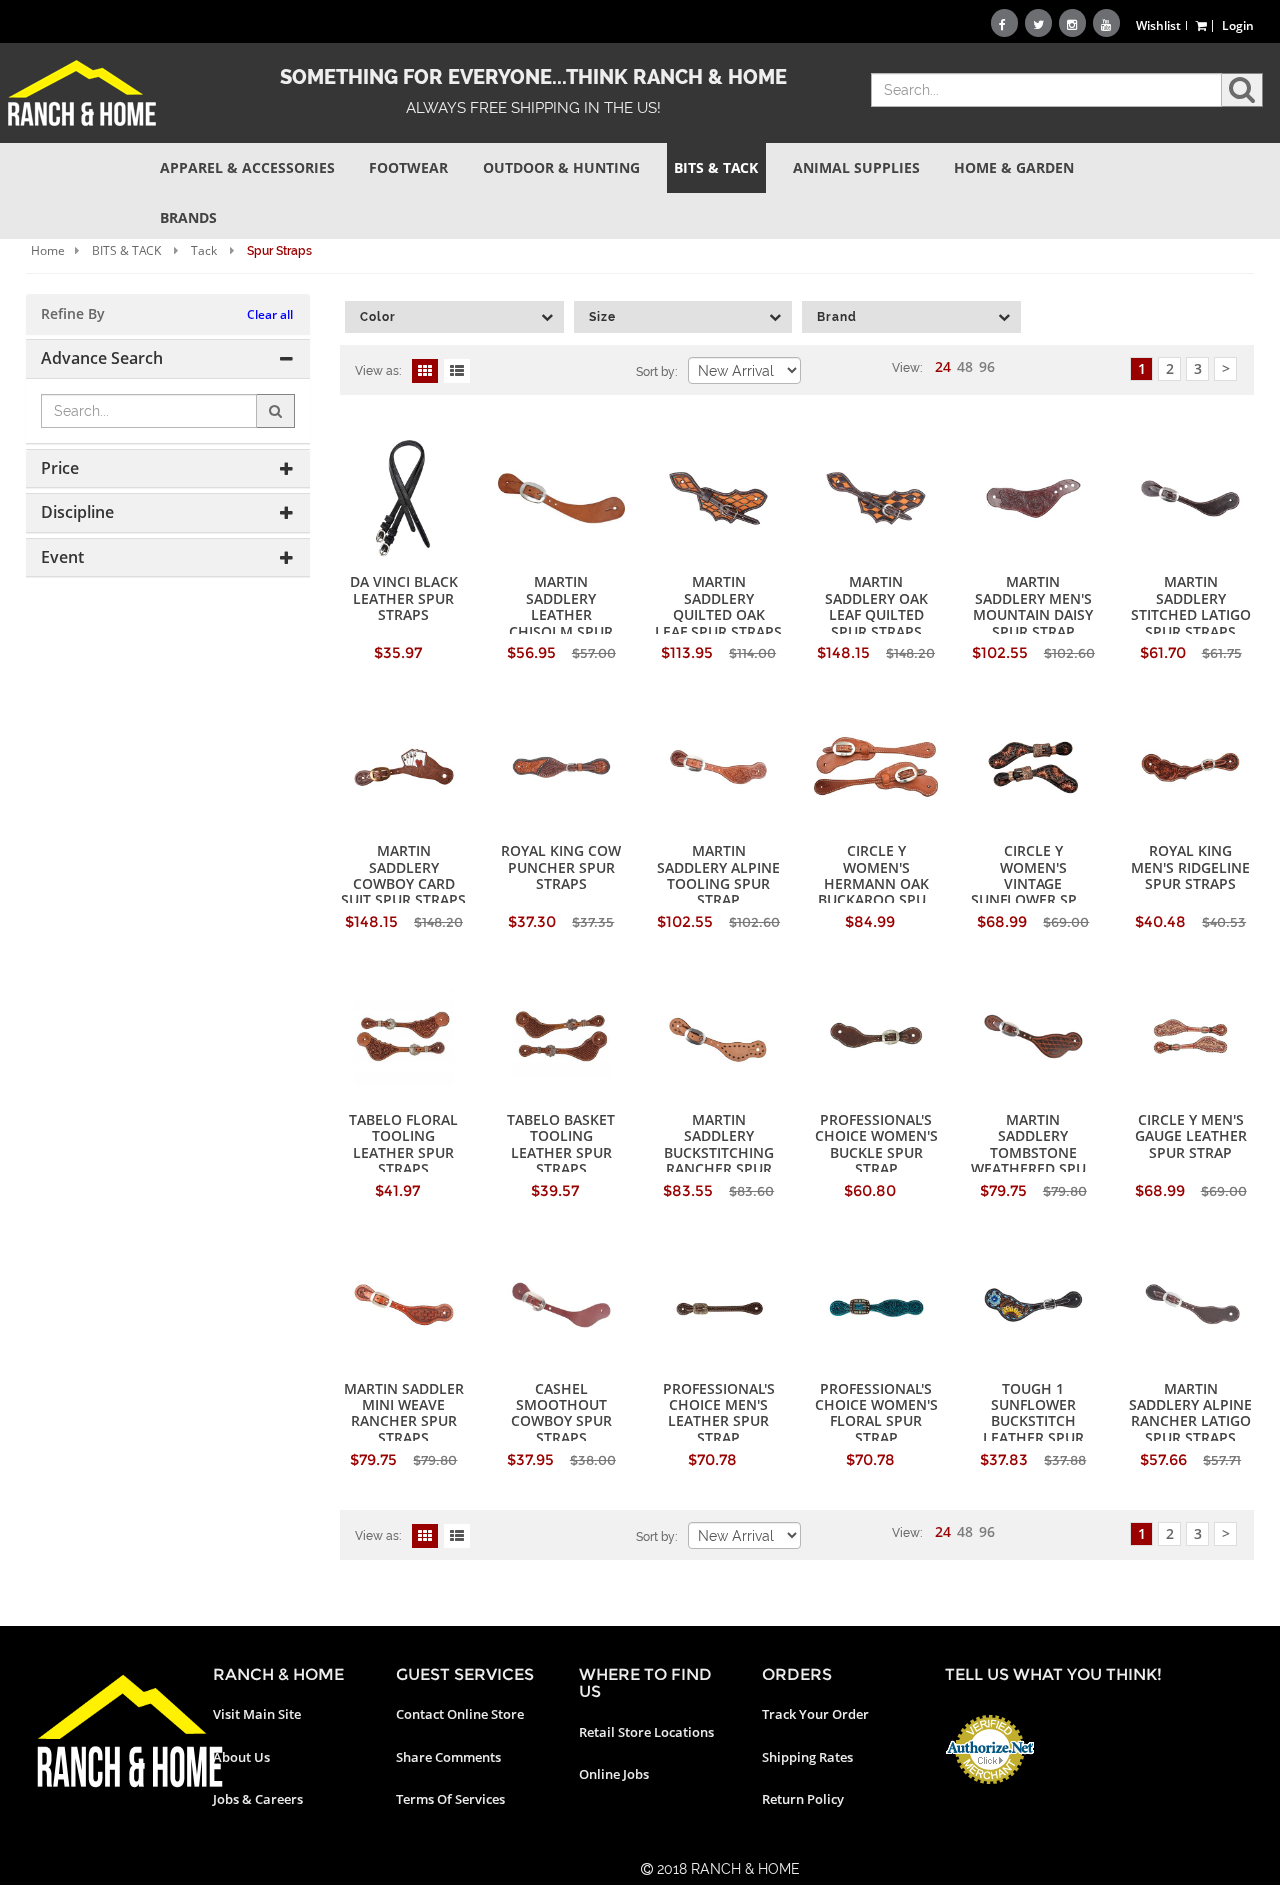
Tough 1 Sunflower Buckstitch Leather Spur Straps (1033, 1421)
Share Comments (448, 1757)
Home (48, 250)
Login (1238, 25)
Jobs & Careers (258, 1799)
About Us (241, 1757)
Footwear (408, 167)
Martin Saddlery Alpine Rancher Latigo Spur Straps (1190, 1413)
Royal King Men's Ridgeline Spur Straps (1190, 867)
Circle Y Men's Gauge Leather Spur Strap (1191, 1136)
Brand (837, 317)
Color (378, 317)
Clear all (270, 314)
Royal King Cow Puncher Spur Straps (561, 867)
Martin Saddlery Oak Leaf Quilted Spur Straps (876, 606)
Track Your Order (815, 1714)
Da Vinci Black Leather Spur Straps (404, 598)
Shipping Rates (807, 1757)
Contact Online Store (460, 1714)
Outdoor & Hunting (561, 167)
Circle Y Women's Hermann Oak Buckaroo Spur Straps (876, 883)
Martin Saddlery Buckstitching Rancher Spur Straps (719, 1152)
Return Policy (803, 1799)
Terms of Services (450, 1799)
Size (602, 317)
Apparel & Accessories (247, 167)
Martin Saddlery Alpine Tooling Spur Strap (718, 875)
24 (943, 366)
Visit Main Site (257, 1714)
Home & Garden (1014, 167)
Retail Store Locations (646, 1732)
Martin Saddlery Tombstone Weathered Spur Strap (1033, 1152)
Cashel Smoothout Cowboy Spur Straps (561, 1413)
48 (965, 366)
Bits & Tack (716, 167)
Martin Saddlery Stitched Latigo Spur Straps (1191, 606)
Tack (204, 250)
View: (907, 368)
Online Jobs (614, 1774)
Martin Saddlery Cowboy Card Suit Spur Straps (403, 875)
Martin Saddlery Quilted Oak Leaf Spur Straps (718, 606)
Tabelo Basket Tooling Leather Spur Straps (561, 1144)
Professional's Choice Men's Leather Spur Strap (719, 1413)
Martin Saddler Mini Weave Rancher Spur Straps (404, 1413)
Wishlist (1158, 25)
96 (987, 366)
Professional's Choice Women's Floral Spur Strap (876, 1413)
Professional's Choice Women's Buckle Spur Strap (876, 1144)
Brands (188, 217)
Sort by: (657, 372)
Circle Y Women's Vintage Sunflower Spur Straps (1033, 883)
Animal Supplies (856, 167)
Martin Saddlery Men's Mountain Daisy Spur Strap (1033, 606)
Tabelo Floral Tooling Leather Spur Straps (403, 1144)
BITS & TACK (126, 250)
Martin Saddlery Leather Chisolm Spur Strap (561, 614)
